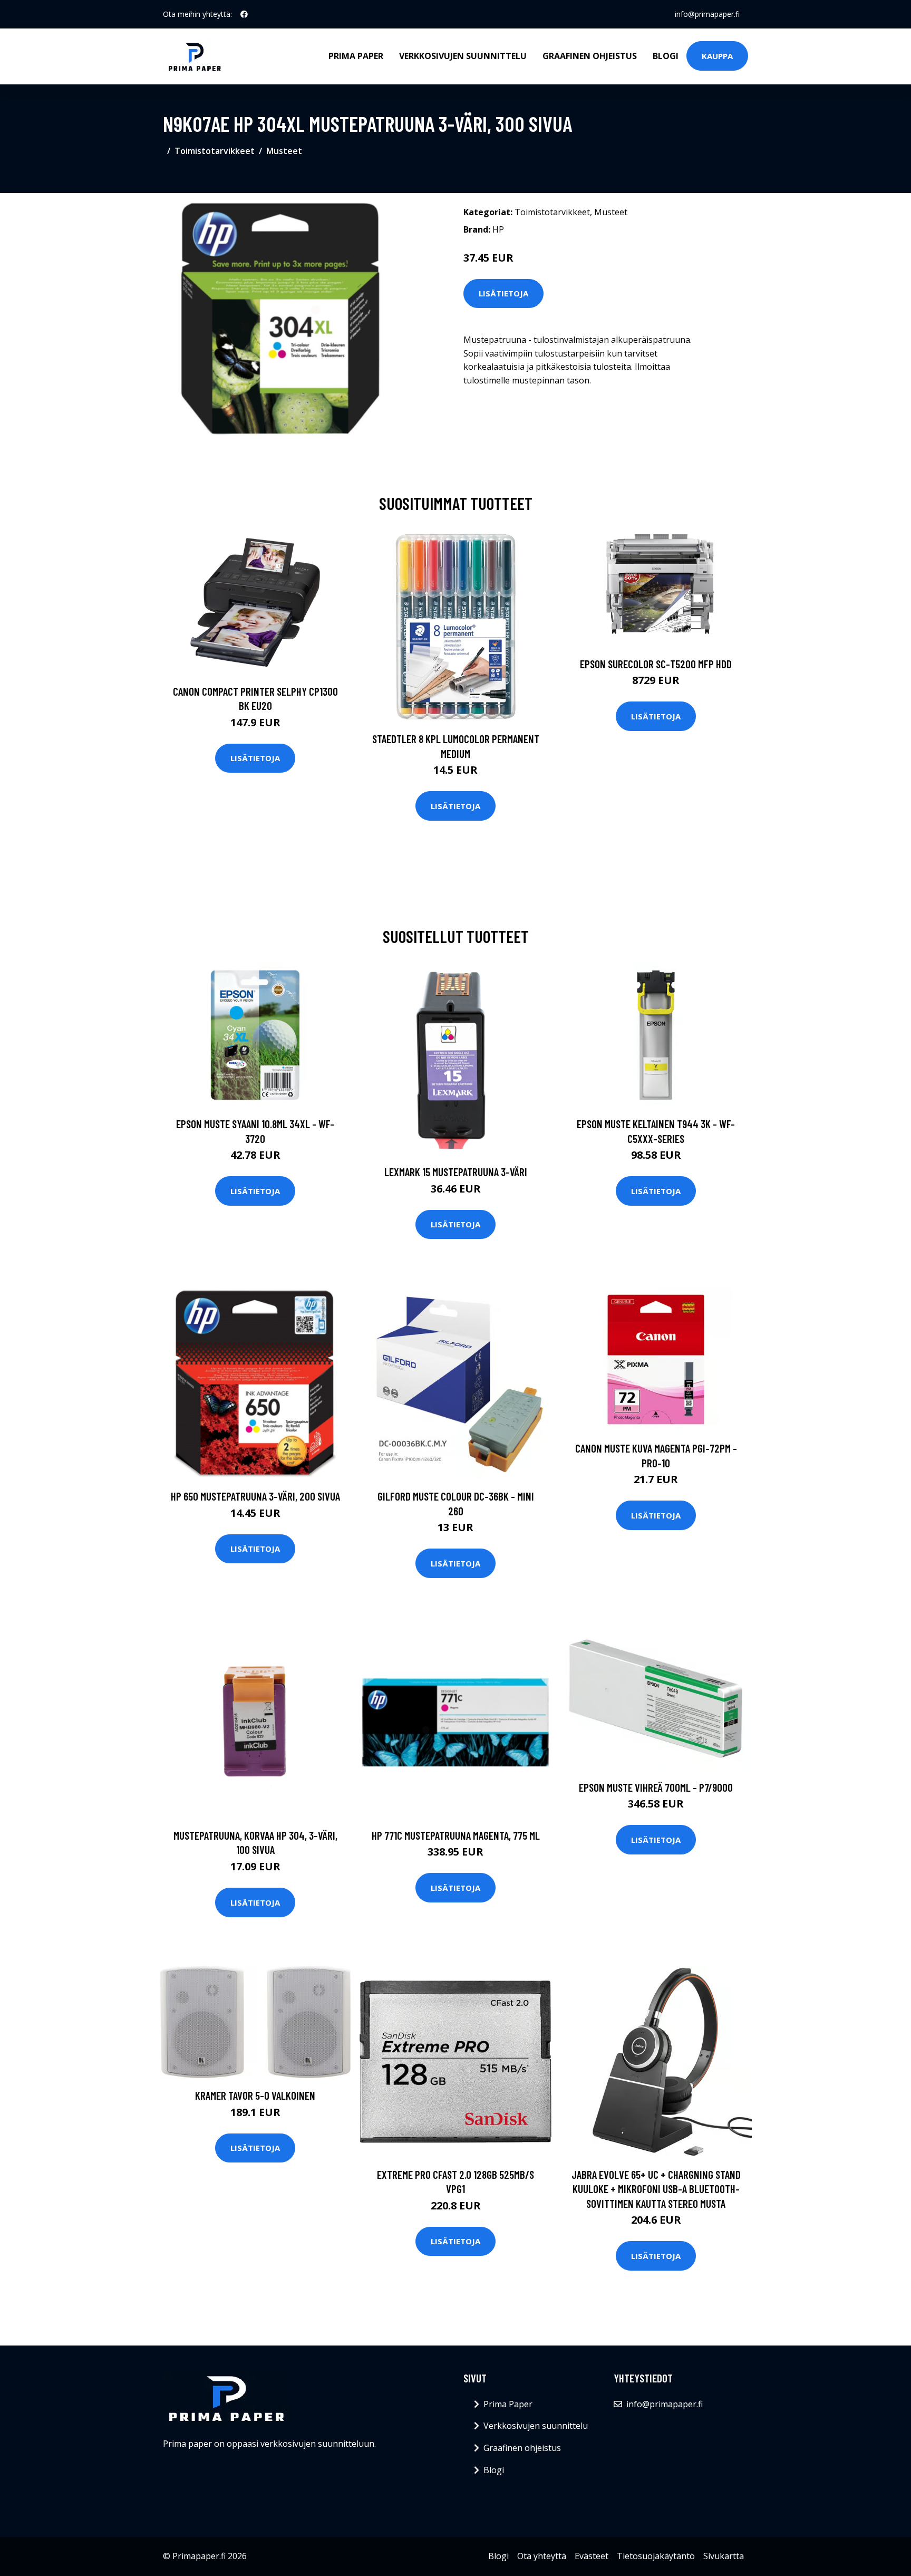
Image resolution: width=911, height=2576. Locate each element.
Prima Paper (356, 56)
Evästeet (592, 2556)
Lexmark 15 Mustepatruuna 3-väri (456, 1172)
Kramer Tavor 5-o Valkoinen (255, 2095)
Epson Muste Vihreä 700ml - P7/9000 (656, 1787)
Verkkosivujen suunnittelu (463, 56)
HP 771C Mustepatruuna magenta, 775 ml (456, 1835)
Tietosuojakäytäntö (656, 2556)
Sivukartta (724, 2556)
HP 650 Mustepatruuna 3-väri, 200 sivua (255, 1496)
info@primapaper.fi (707, 14)
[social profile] (244, 14)
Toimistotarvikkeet (215, 151)
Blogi (666, 56)
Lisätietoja (503, 293)
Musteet (284, 151)
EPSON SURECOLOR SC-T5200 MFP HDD (656, 664)
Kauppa (717, 56)
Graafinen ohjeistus (590, 56)
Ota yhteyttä (542, 2556)
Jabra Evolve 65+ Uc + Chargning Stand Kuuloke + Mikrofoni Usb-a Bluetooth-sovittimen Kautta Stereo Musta (656, 2189)
